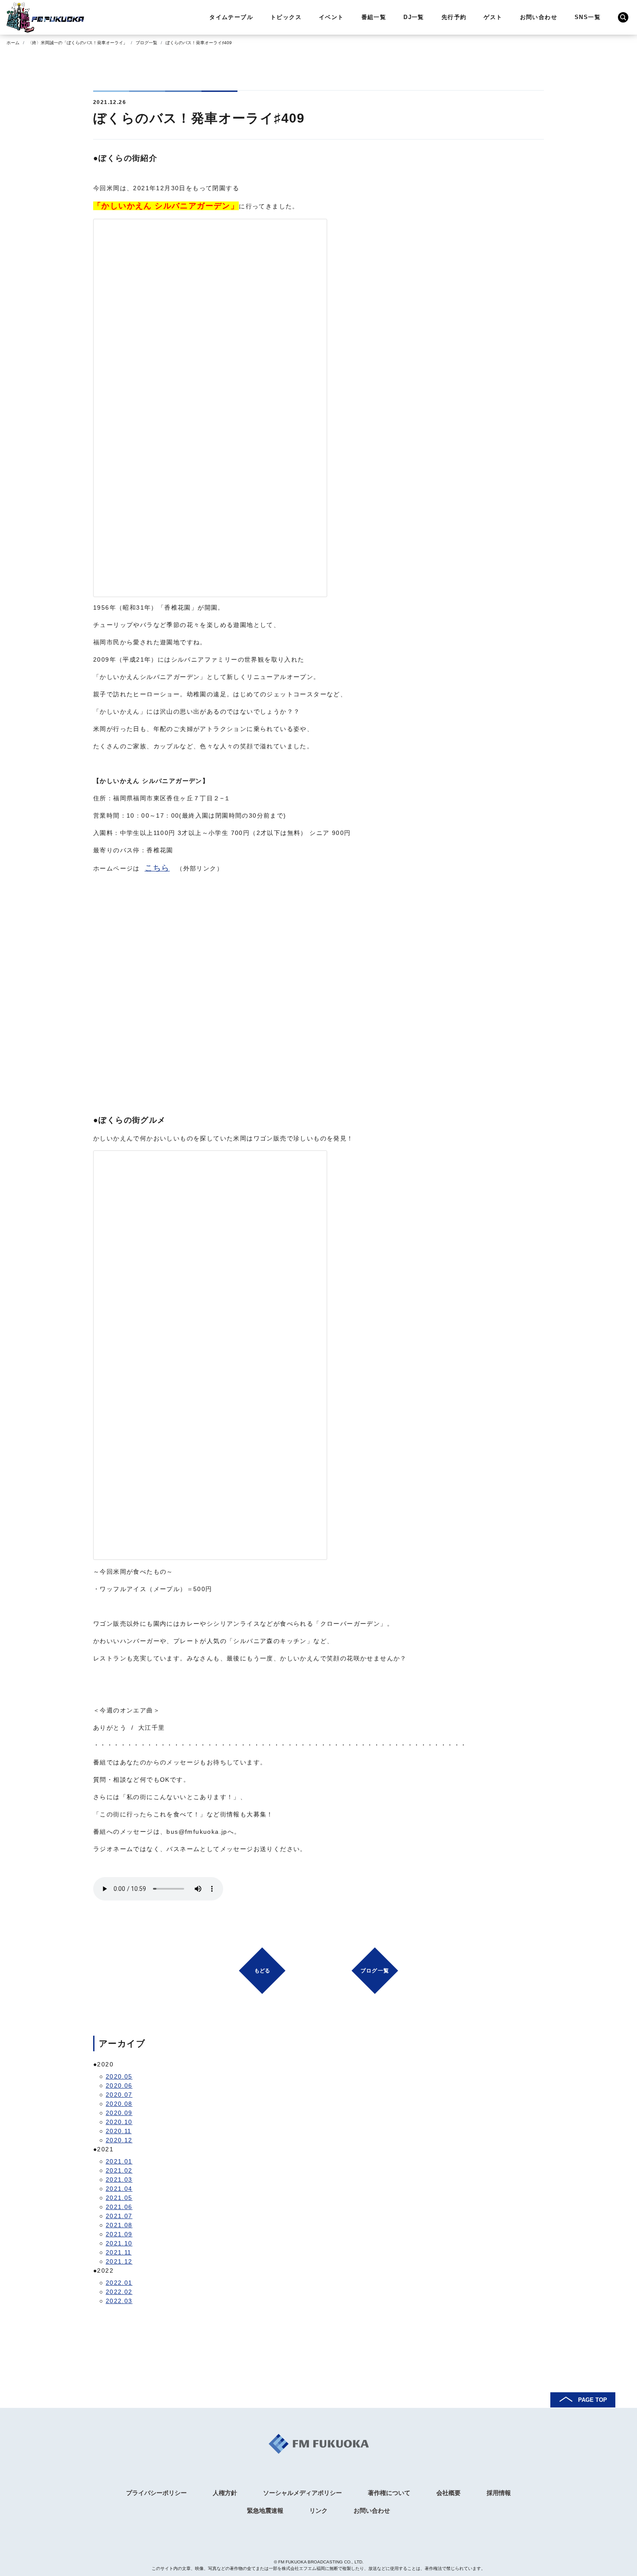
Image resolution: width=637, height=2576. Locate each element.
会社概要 (448, 2493)
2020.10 (119, 2122)
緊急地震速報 (265, 2511)
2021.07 (119, 2216)
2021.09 (119, 2234)
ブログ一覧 (146, 43)
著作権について (389, 2493)
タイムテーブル (231, 17)
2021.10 (119, 2243)
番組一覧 (374, 17)
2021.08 (119, 2225)
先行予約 (454, 17)
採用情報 (499, 2493)
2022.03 (119, 2301)
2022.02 (119, 2292)
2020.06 (119, 2085)
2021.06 (119, 2207)
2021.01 (119, 2161)
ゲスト (493, 17)
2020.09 (119, 2113)
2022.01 (119, 2283)
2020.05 (119, 2076)
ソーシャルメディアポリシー (302, 2493)
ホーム (13, 43)
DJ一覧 (414, 17)
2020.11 (119, 2131)
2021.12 (119, 2261)
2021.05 (119, 2198)
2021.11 (119, 2252)
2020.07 (119, 2095)
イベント (331, 17)
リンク (318, 2511)
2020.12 (119, 2140)
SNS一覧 (588, 17)
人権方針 (225, 2493)
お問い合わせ (539, 17)
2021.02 (119, 2170)
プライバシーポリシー (156, 2493)
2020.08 (119, 2104)
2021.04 (119, 2189)
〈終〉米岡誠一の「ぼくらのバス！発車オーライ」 (78, 43)
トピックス (286, 17)
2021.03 (119, 2180)
